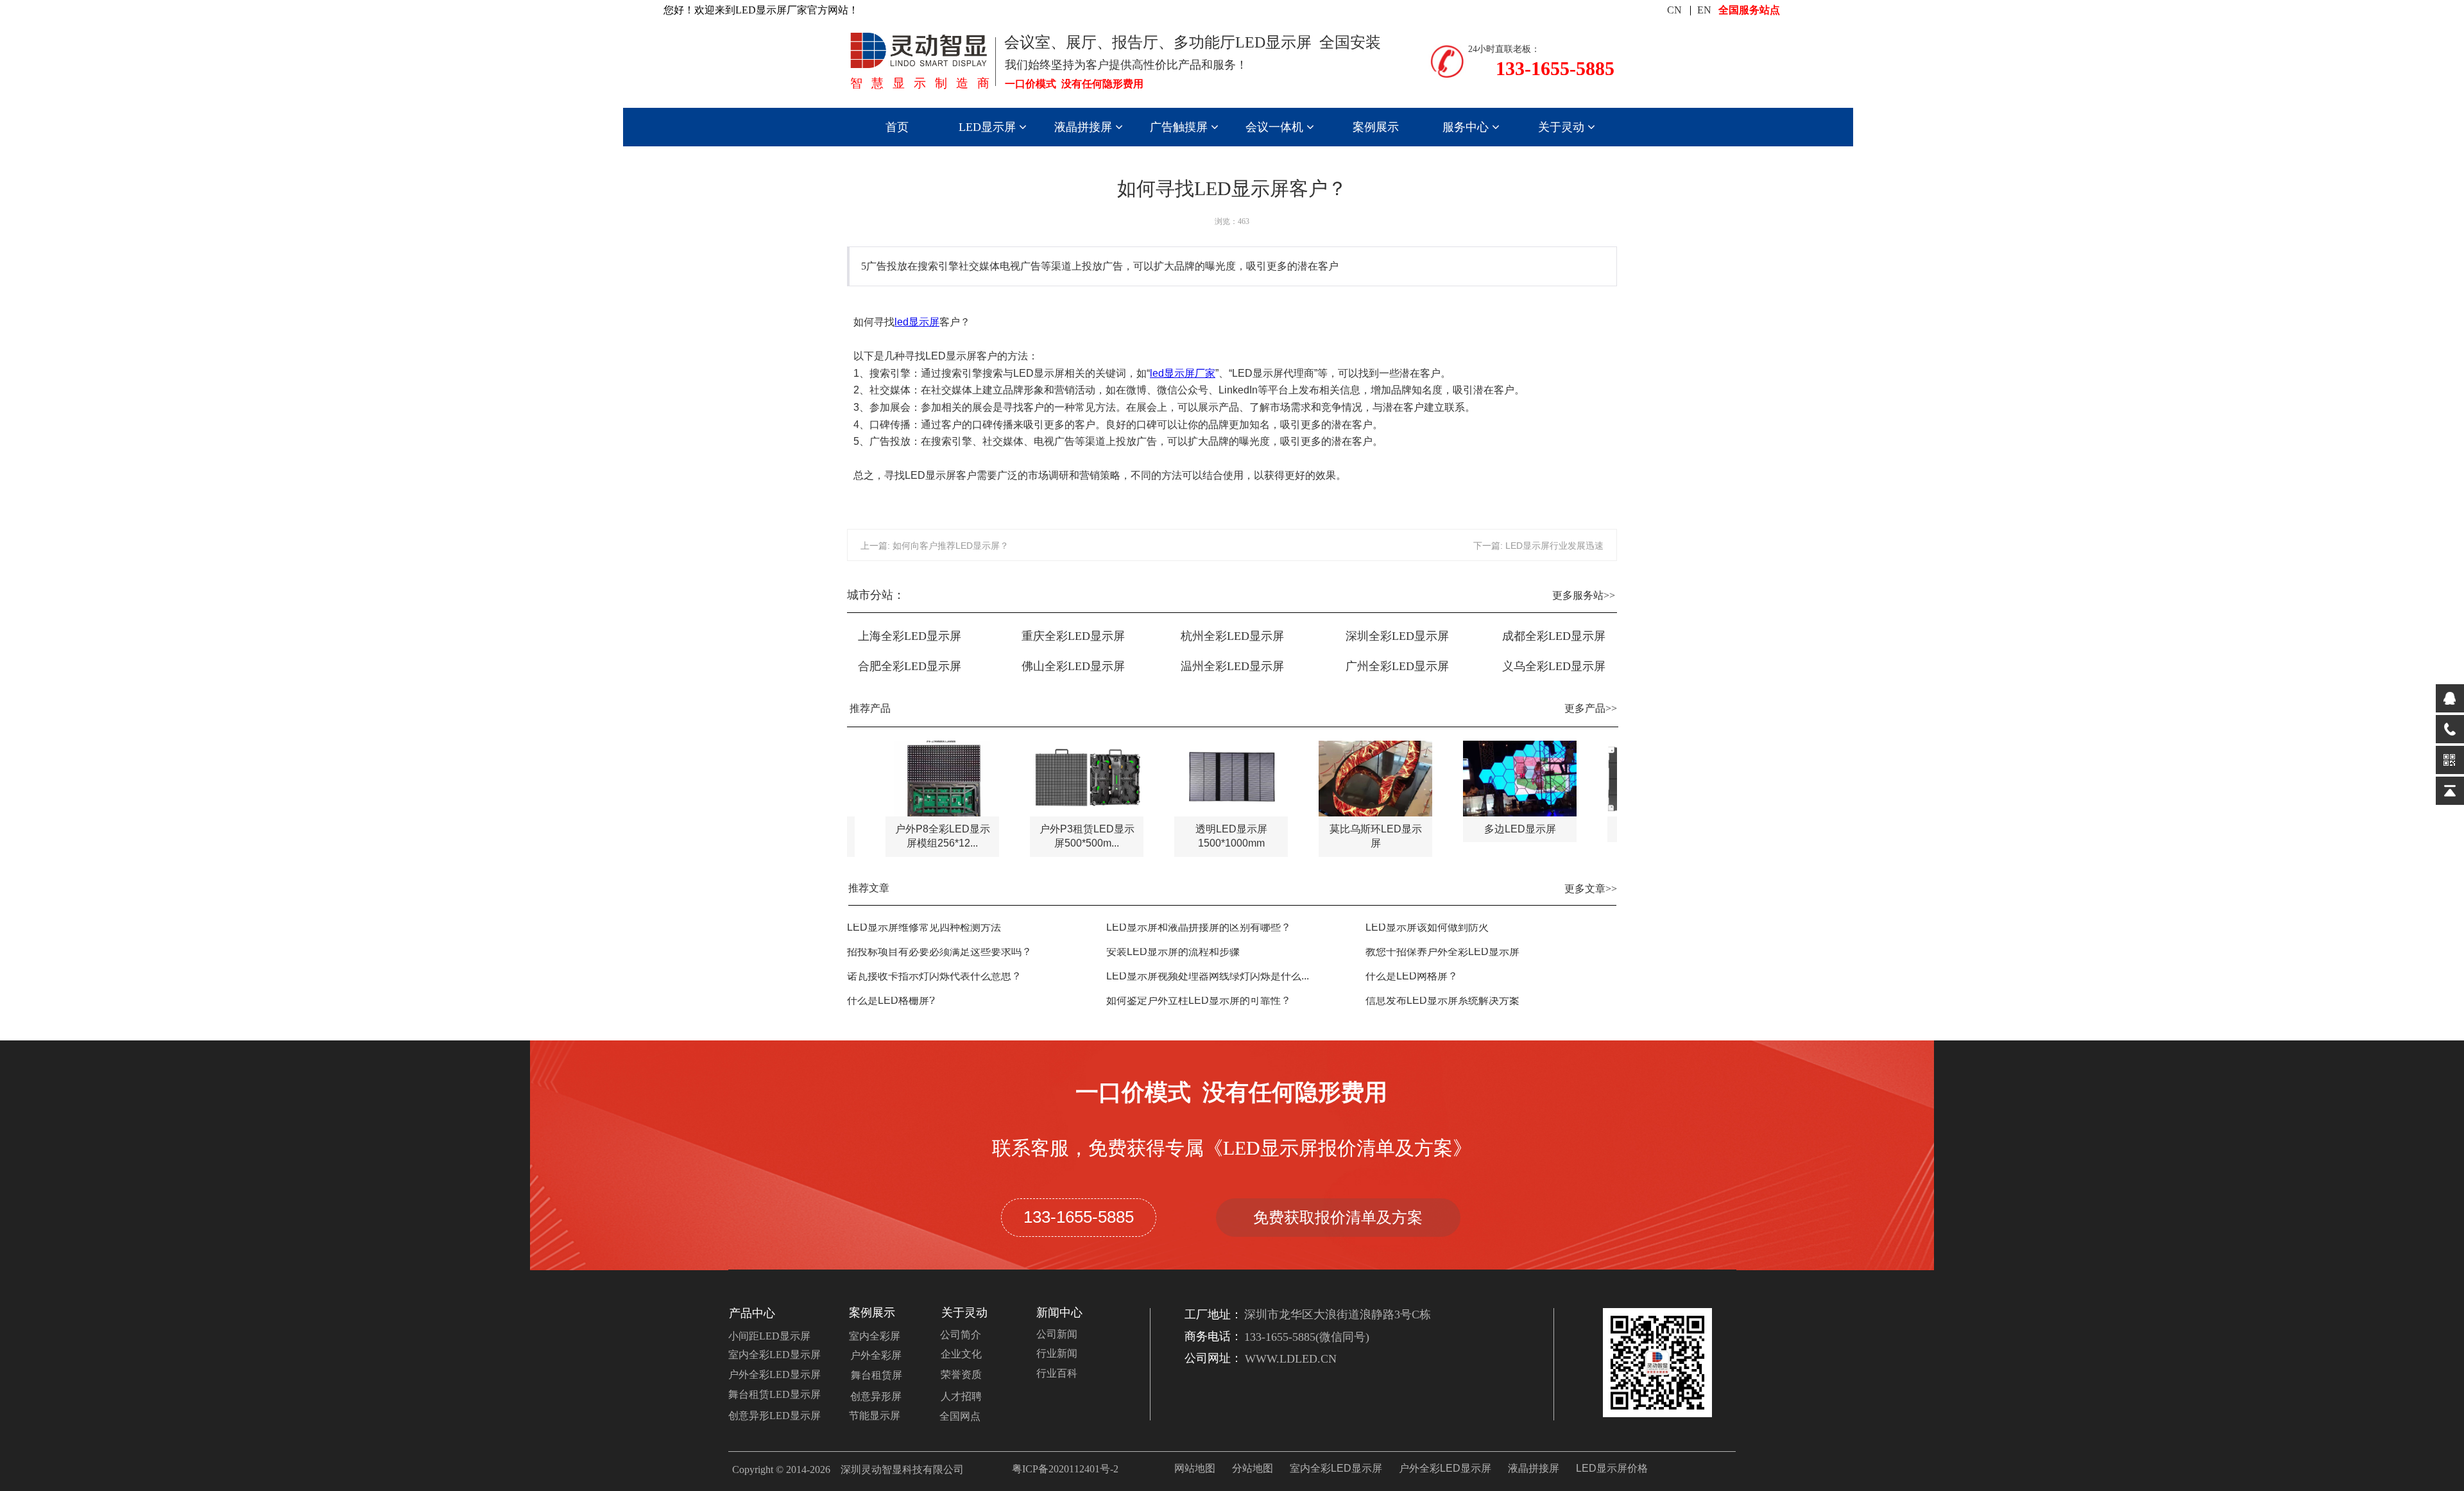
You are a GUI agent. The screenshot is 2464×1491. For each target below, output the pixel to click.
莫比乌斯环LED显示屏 (1337, 836)
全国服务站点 (1749, 10)
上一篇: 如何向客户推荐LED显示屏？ (935, 546)
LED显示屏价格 (1612, 1468)
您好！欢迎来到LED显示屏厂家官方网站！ (761, 10)
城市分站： (876, 595)
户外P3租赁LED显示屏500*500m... (1048, 836)
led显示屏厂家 (1183, 373)
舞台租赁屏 (877, 1375)
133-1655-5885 (1079, 1217)
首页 (897, 127)
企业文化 (961, 1354)
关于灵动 (1563, 127)
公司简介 (961, 1335)
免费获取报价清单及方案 (1338, 1217)
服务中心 (1467, 127)
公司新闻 (1057, 1334)
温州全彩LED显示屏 (1232, 666)
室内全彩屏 (875, 1336)
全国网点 (960, 1416)
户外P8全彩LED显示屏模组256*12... (904, 836)
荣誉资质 (961, 1375)
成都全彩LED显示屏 (1554, 636)
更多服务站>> (1584, 595)
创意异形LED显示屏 (774, 1416)
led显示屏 (917, 322)
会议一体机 (1276, 127)
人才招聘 (961, 1396)
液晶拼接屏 (1085, 127)
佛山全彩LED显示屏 (1073, 666)
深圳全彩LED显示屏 (1397, 636)
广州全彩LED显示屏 (1397, 666)
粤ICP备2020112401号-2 (1065, 1469)
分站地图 (1253, 1468)
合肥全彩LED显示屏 (910, 666)
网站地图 (1195, 1468)
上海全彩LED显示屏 (910, 636)
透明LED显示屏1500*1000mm (1193, 836)
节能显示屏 (875, 1416)
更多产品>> (1591, 708)
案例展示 (1376, 127)
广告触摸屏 (1180, 127)
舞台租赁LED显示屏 (774, 1394)
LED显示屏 (989, 127)
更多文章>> (1591, 889)
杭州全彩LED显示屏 (1232, 636)
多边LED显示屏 (1482, 829)
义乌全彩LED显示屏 (1554, 666)
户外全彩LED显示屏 (774, 1375)
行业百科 (1057, 1373)
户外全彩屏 (876, 1355)
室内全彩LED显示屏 (774, 1355)
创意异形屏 (876, 1396)
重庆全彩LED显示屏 (1073, 636)
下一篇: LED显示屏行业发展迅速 (1538, 546)
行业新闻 (1057, 1353)
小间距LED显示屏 (769, 1336)
